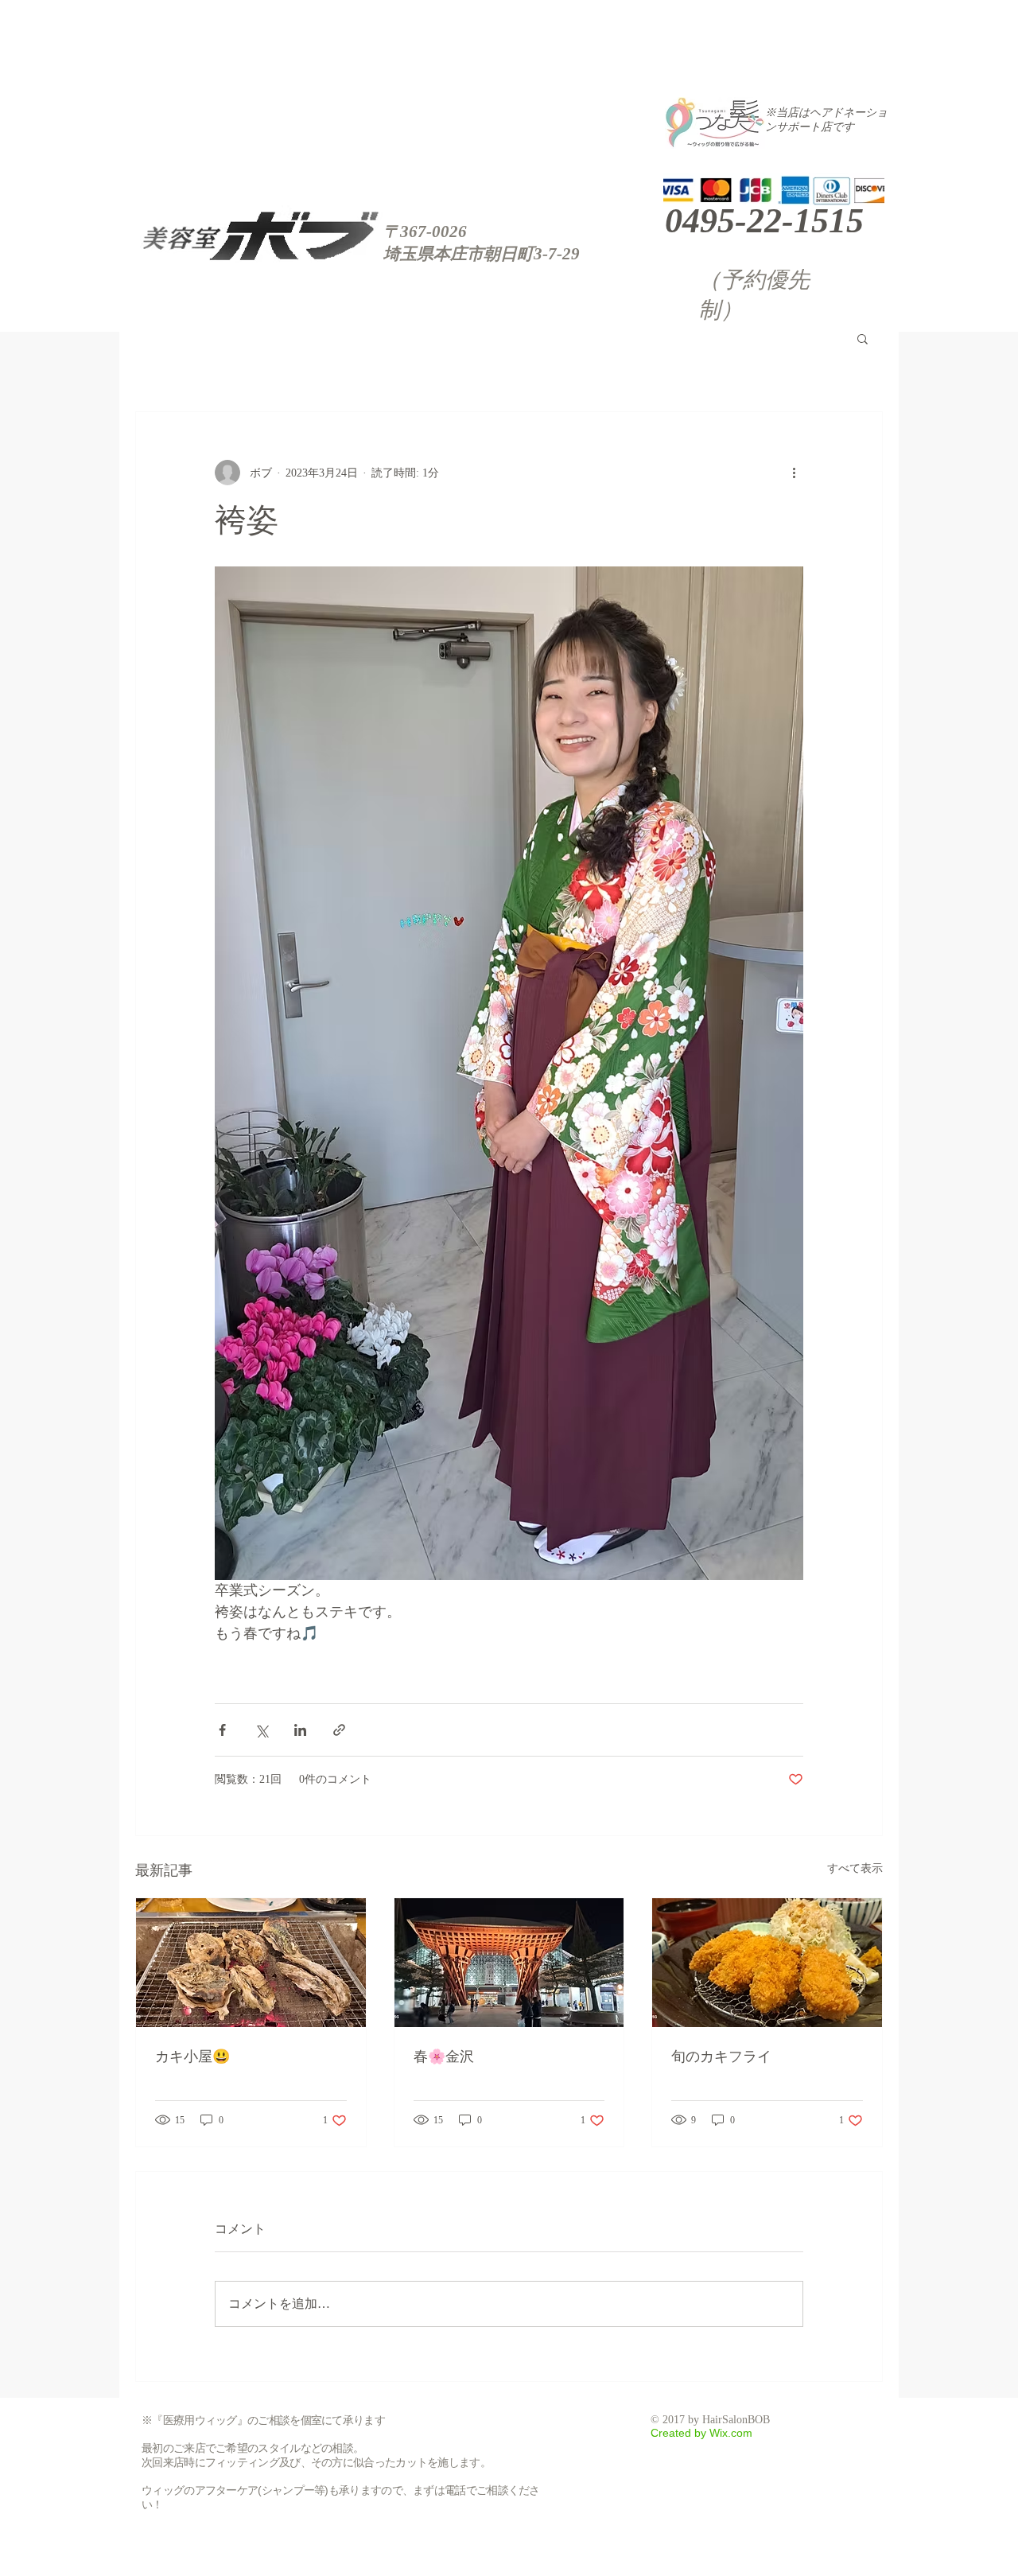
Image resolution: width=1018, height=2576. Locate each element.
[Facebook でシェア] (222, 1730)
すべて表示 (855, 1868)
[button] (863, 338)
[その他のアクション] (794, 473)
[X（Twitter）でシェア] (261, 1730)
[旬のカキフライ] (767, 1963)
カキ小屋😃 (192, 2057)
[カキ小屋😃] (251, 1963)
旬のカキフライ (721, 2057)
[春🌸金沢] (509, 1963)
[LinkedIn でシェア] (300, 1730)
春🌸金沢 (444, 2057)
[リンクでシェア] (339, 1730)
